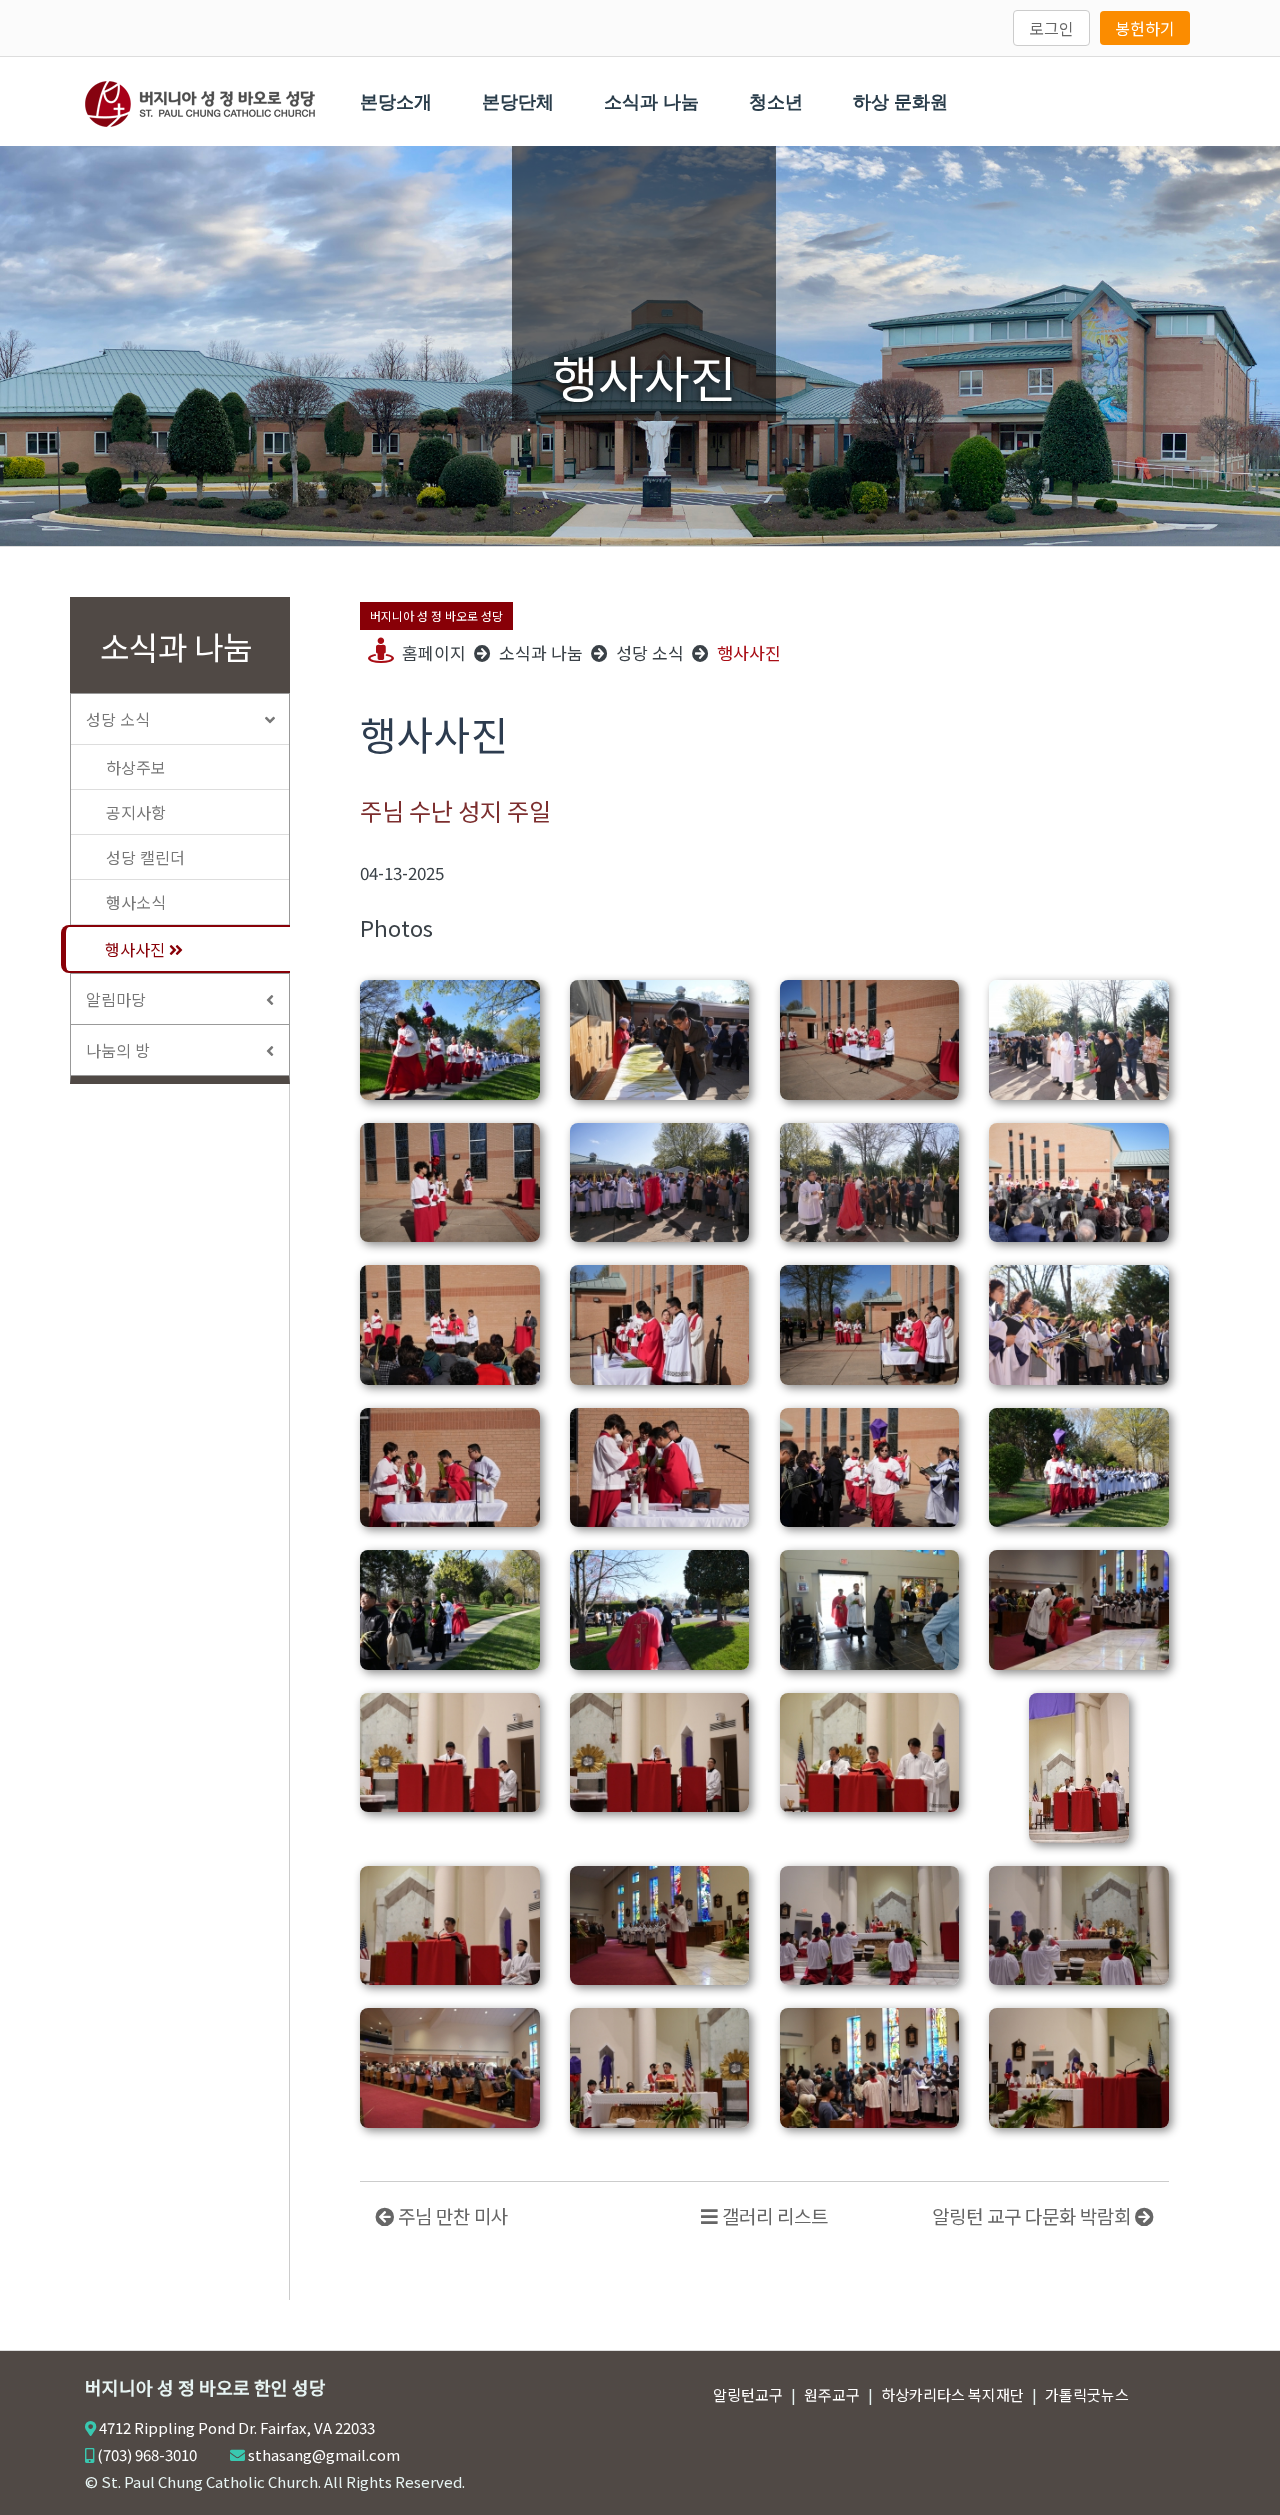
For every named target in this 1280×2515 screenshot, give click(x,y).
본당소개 (396, 102)
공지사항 (136, 812)
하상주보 (136, 767)
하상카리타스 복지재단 (952, 2394)
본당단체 (518, 102)
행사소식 (136, 902)
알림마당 (116, 999)
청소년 (776, 102)
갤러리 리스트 (773, 2215)
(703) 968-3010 (147, 2454)
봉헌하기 (1145, 28)
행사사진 (137, 949)
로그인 (1051, 28)
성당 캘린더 (145, 857)
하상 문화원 (900, 102)
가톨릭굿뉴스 (1087, 2394)
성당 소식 (118, 719)
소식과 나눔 (651, 102)
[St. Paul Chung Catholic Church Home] (200, 101)
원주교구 (832, 2394)
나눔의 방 (118, 1050)
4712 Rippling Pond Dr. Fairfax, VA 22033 (237, 2427)
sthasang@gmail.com (324, 2454)
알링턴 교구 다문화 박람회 (1033, 2215)
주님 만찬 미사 (451, 2215)
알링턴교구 (748, 2394)
